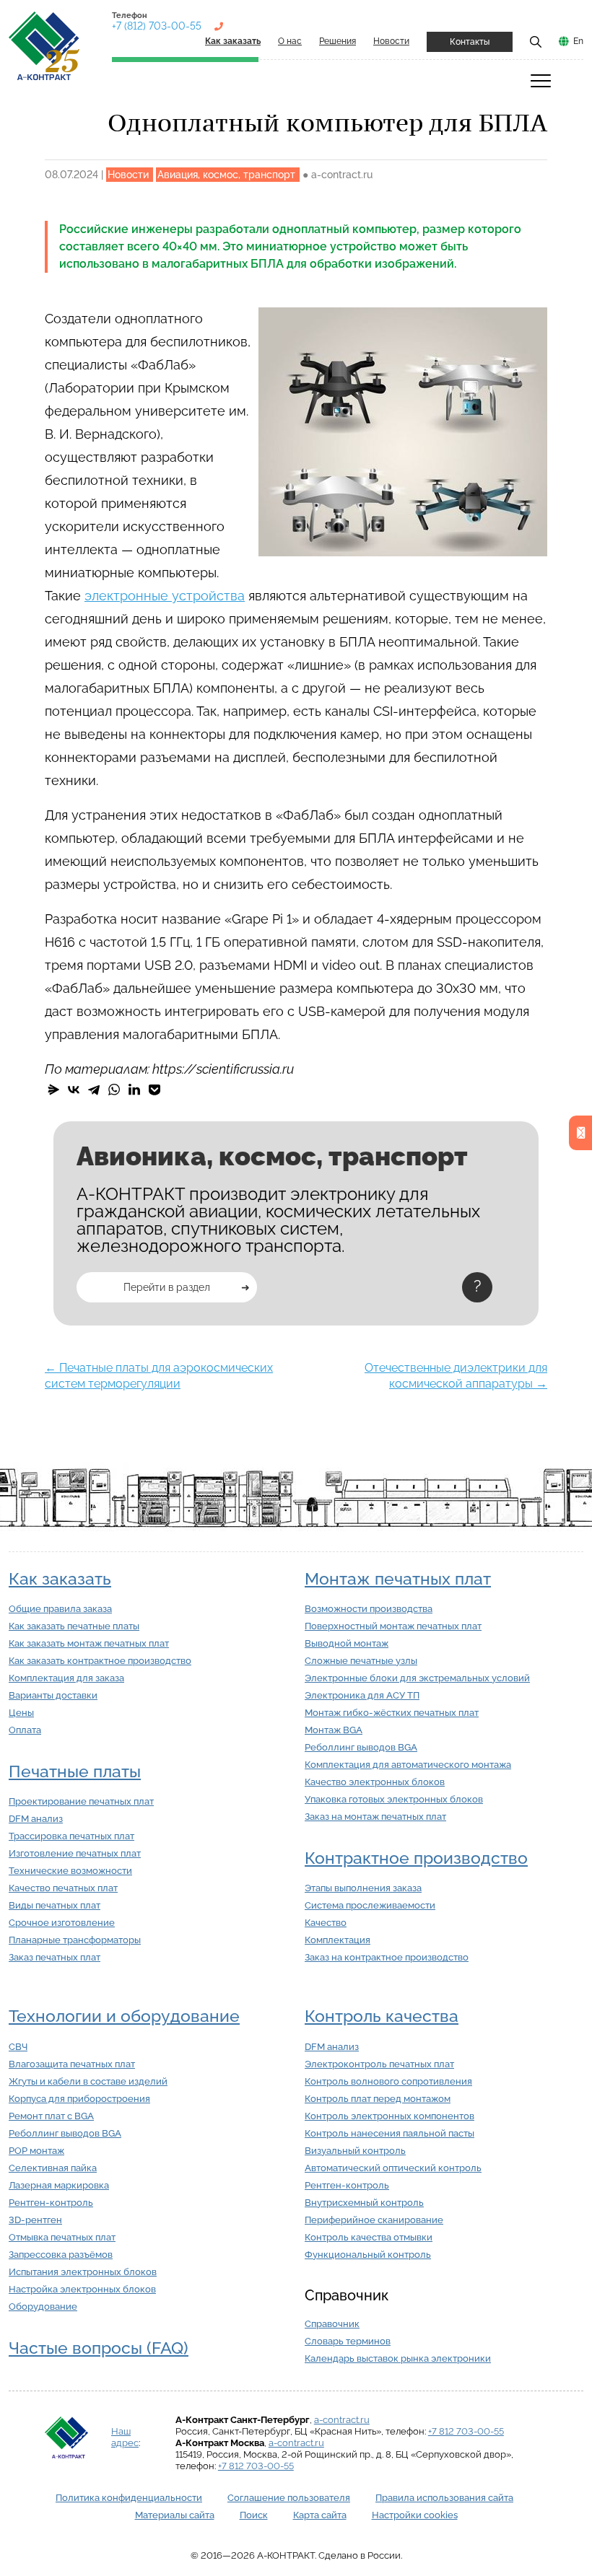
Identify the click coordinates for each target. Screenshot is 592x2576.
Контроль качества (382, 2016)
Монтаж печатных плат (398, 1579)
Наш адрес (125, 2437)
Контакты (470, 42)
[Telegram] (94, 1090)
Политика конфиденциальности (129, 2498)
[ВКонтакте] (74, 1090)
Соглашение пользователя (289, 2498)
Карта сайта (320, 2515)
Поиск (254, 2515)
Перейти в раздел (167, 1287)
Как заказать (60, 1579)
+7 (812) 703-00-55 (157, 26)
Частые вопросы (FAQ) (99, 2348)
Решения (338, 41)
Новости (391, 41)
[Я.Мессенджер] (53, 1090)
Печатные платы (75, 1771)
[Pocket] (154, 1090)
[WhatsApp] (114, 1090)
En (578, 41)
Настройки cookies (415, 2515)
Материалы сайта (175, 2515)
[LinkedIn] (134, 1090)
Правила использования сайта (444, 2498)
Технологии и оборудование (124, 2016)
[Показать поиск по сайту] (536, 41)
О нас (290, 41)
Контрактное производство (416, 1858)
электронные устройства (165, 596)
